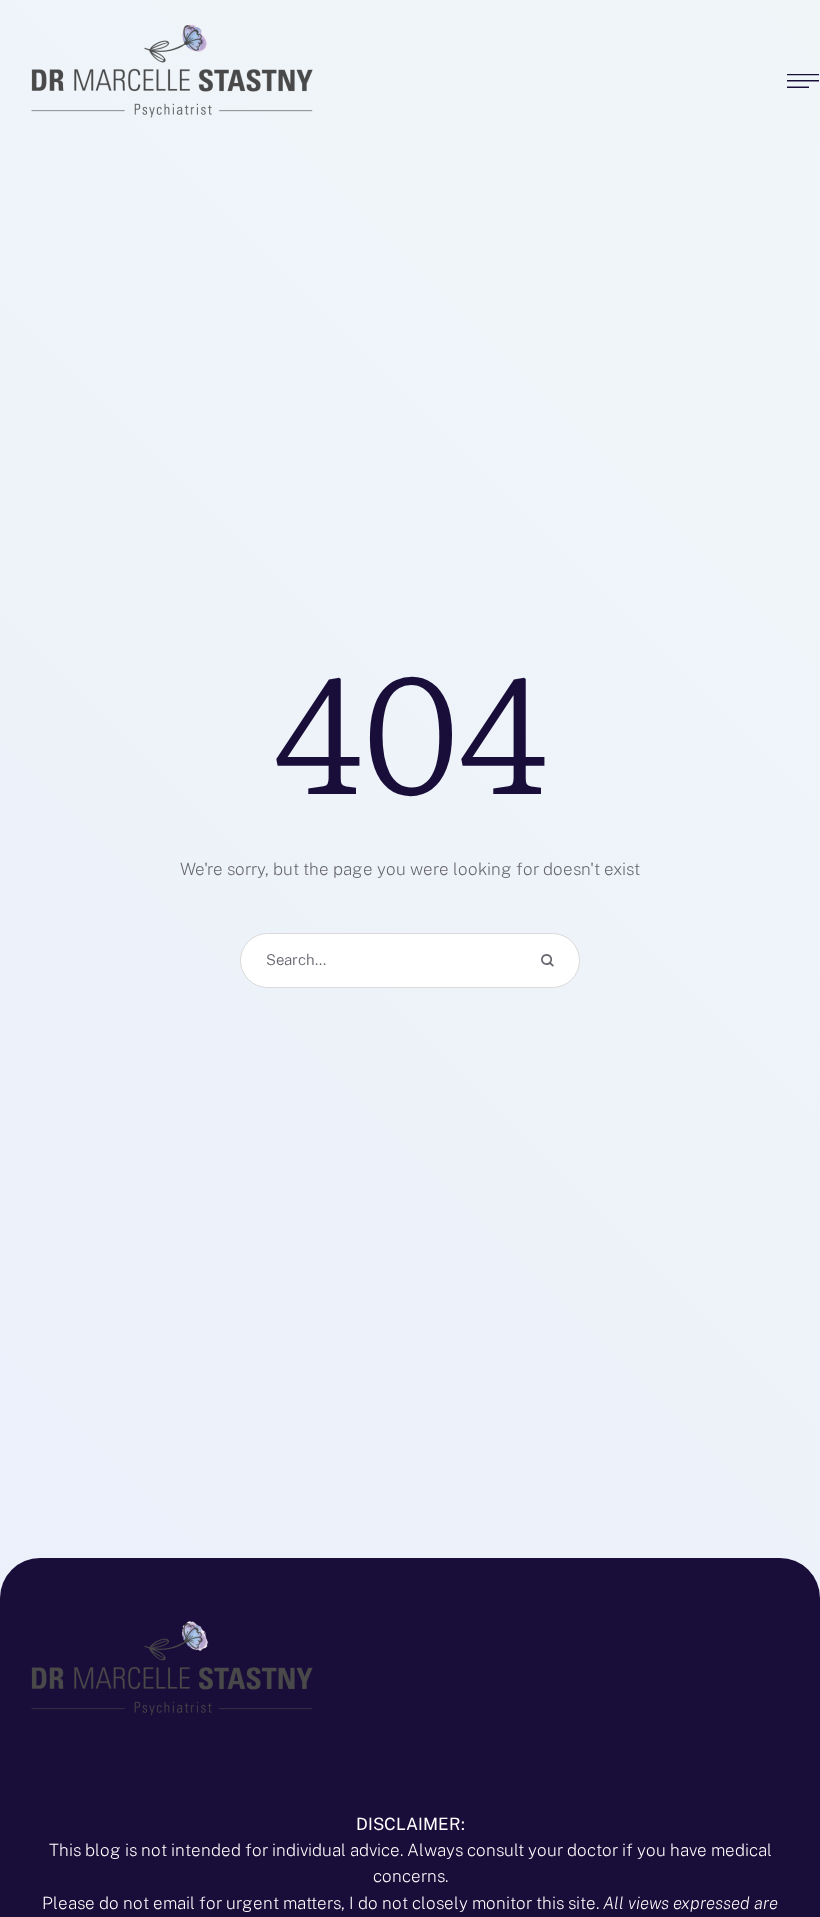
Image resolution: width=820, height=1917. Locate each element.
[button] (765, 1832)
